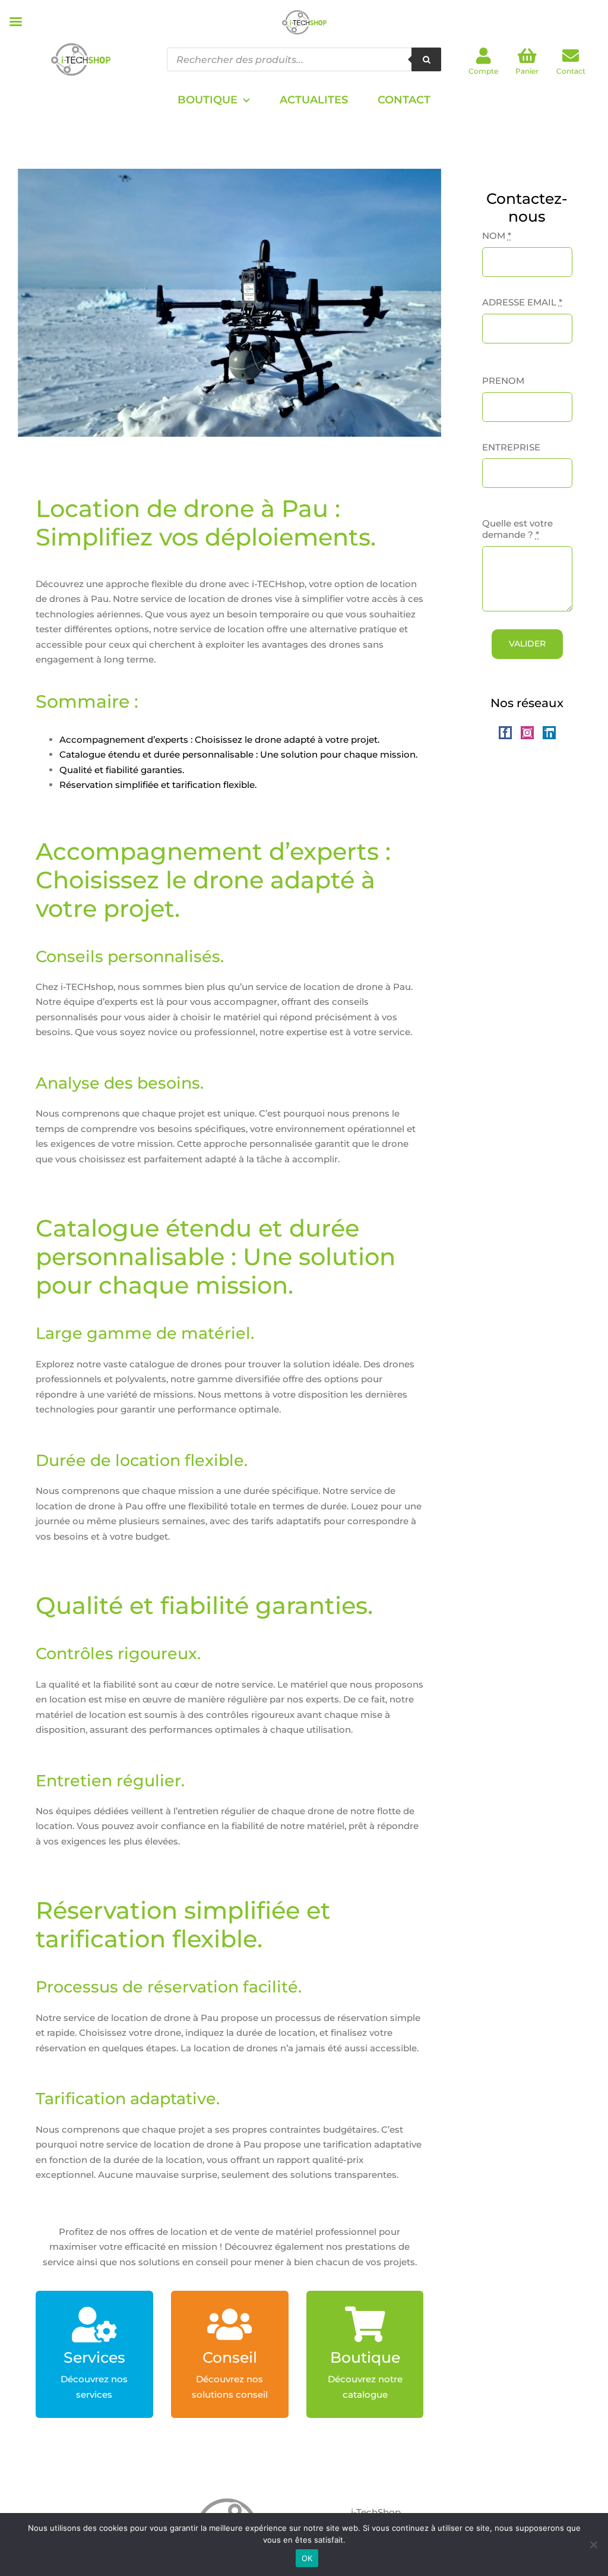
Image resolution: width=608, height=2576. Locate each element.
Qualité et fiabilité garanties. (122, 770)
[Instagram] (527, 733)
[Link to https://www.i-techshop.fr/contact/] (571, 56)
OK (307, 2558)
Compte (483, 71)
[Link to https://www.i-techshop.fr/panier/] (527, 56)
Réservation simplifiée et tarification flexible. (158, 785)
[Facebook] (505, 733)
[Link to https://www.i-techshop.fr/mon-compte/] (484, 56)
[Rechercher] (426, 59)
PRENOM (503, 381)
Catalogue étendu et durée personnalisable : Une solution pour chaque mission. (238, 754)
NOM (497, 236)
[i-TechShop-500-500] (81, 34)
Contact (571, 71)
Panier (527, 71)
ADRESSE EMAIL (522, 302)
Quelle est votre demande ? (517, 529)
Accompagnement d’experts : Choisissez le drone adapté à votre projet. (219, 740)
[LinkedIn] (549, 733)
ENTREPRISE (511, 447)
